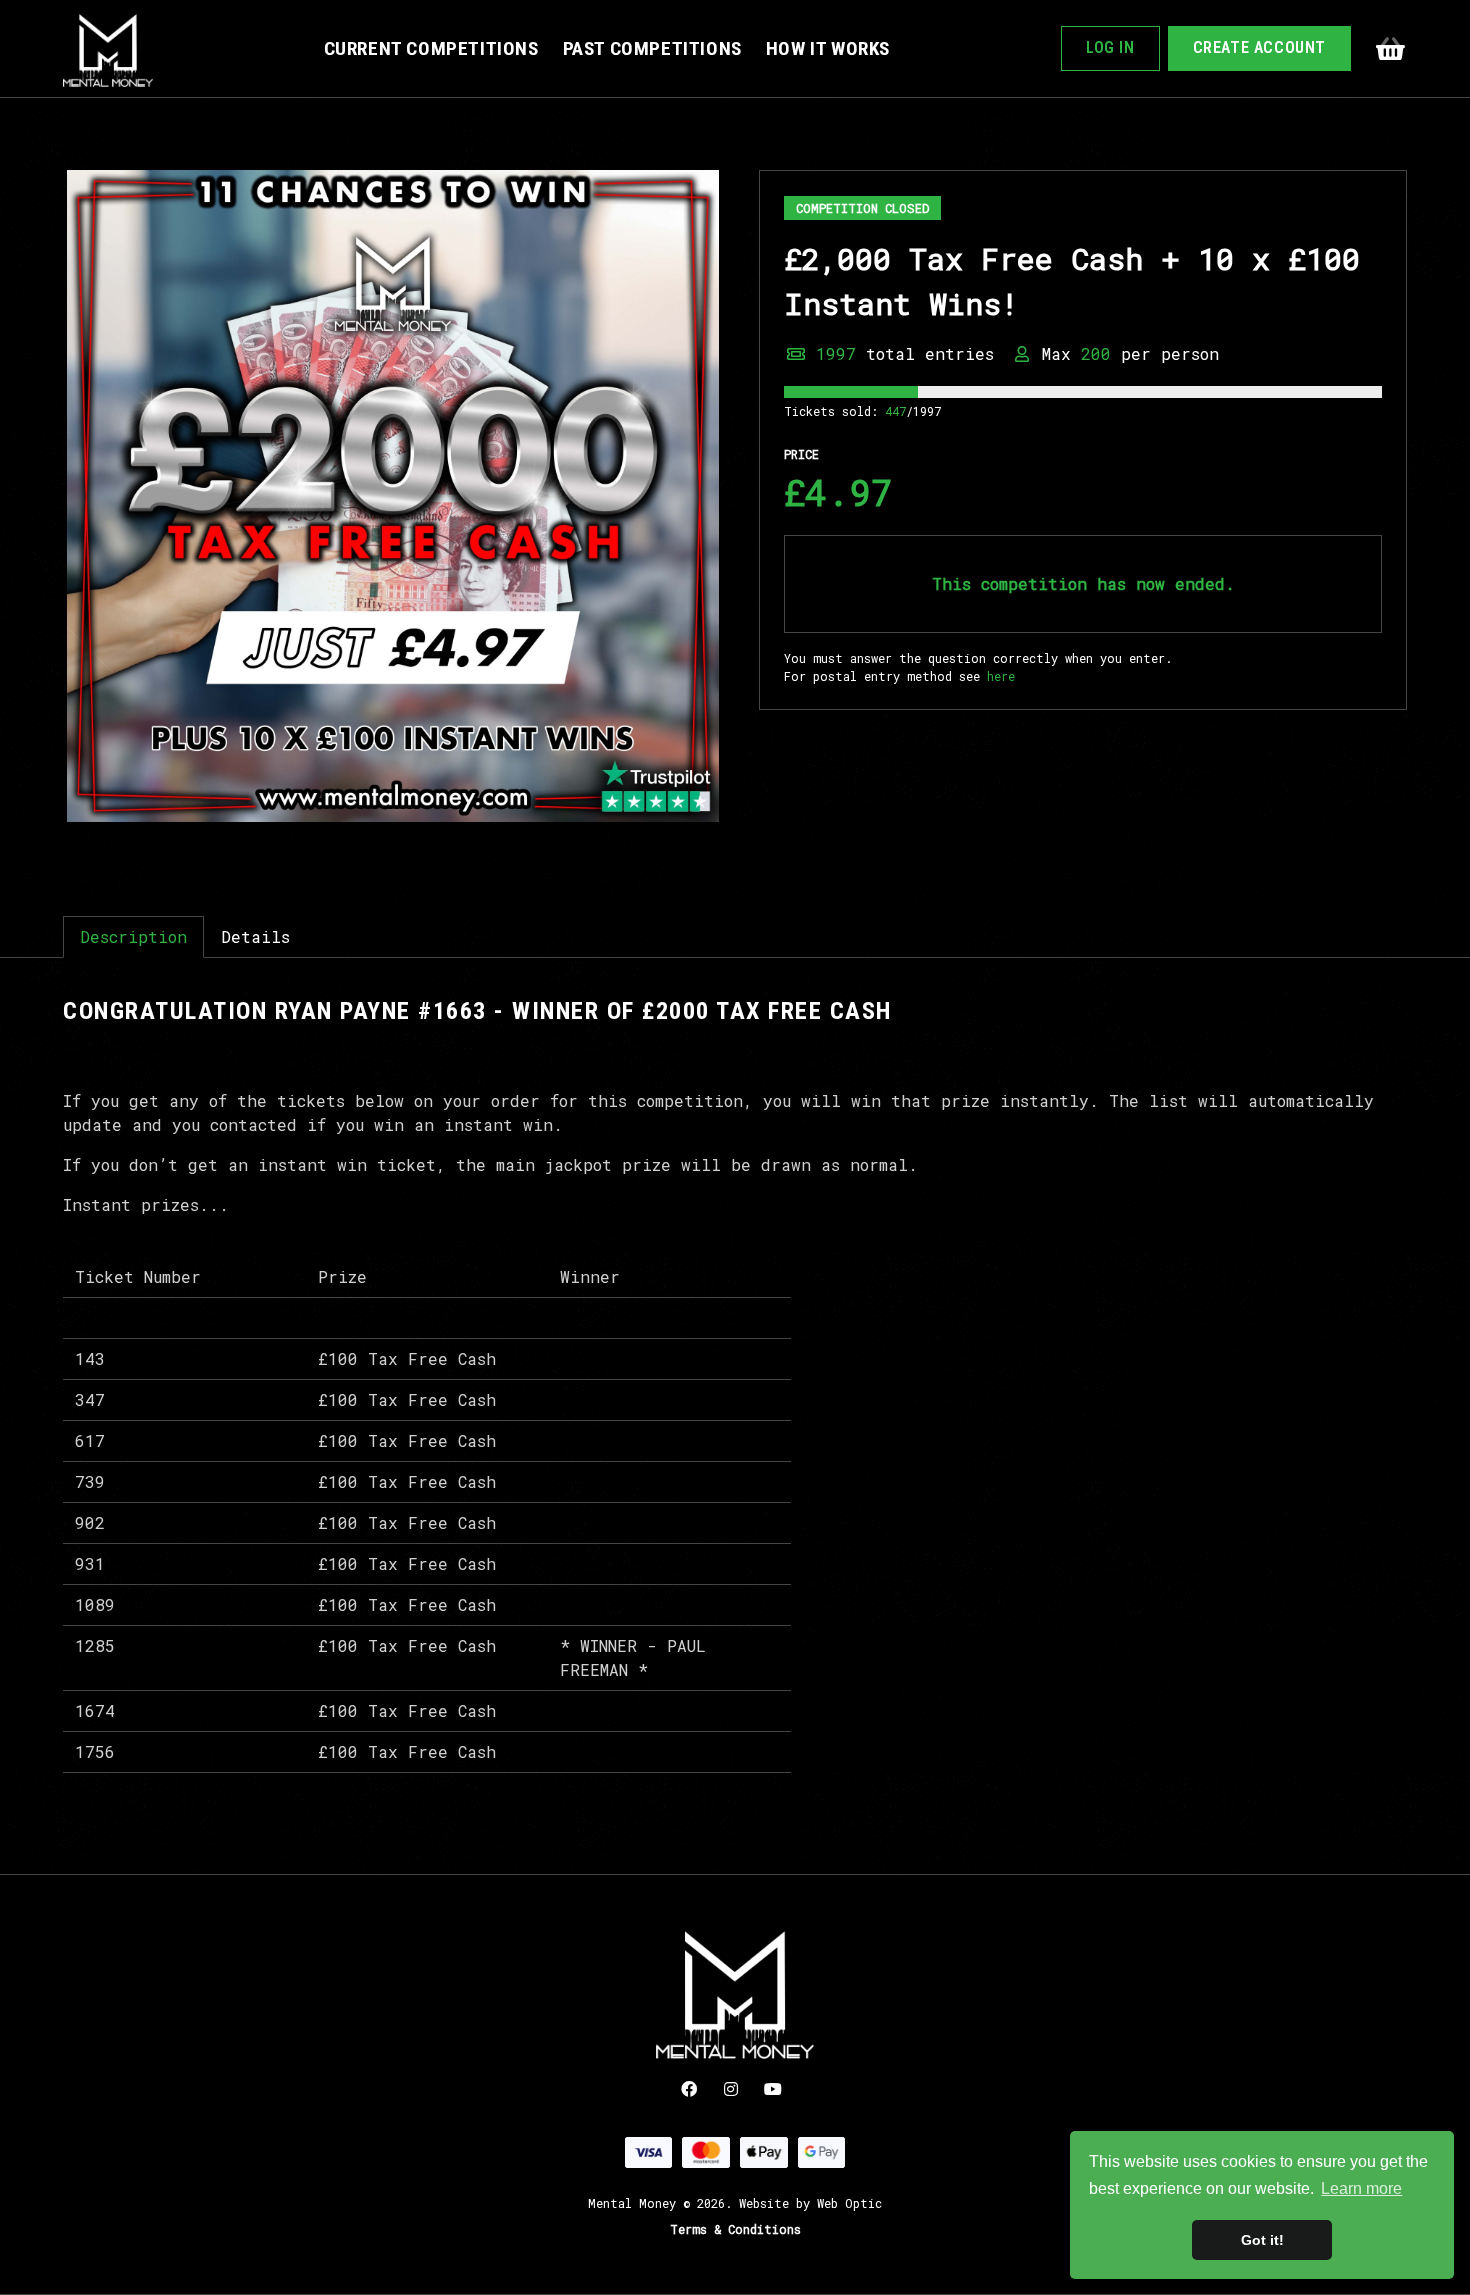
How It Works (828, 48)
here (1001, 676)
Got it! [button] (1262, 2240)
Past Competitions (652, 48)
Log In (1110, 47)
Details (255, 936)
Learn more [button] (1361, 2188)
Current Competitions (431, 48)
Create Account (1259, 47)
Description (133, 936)
